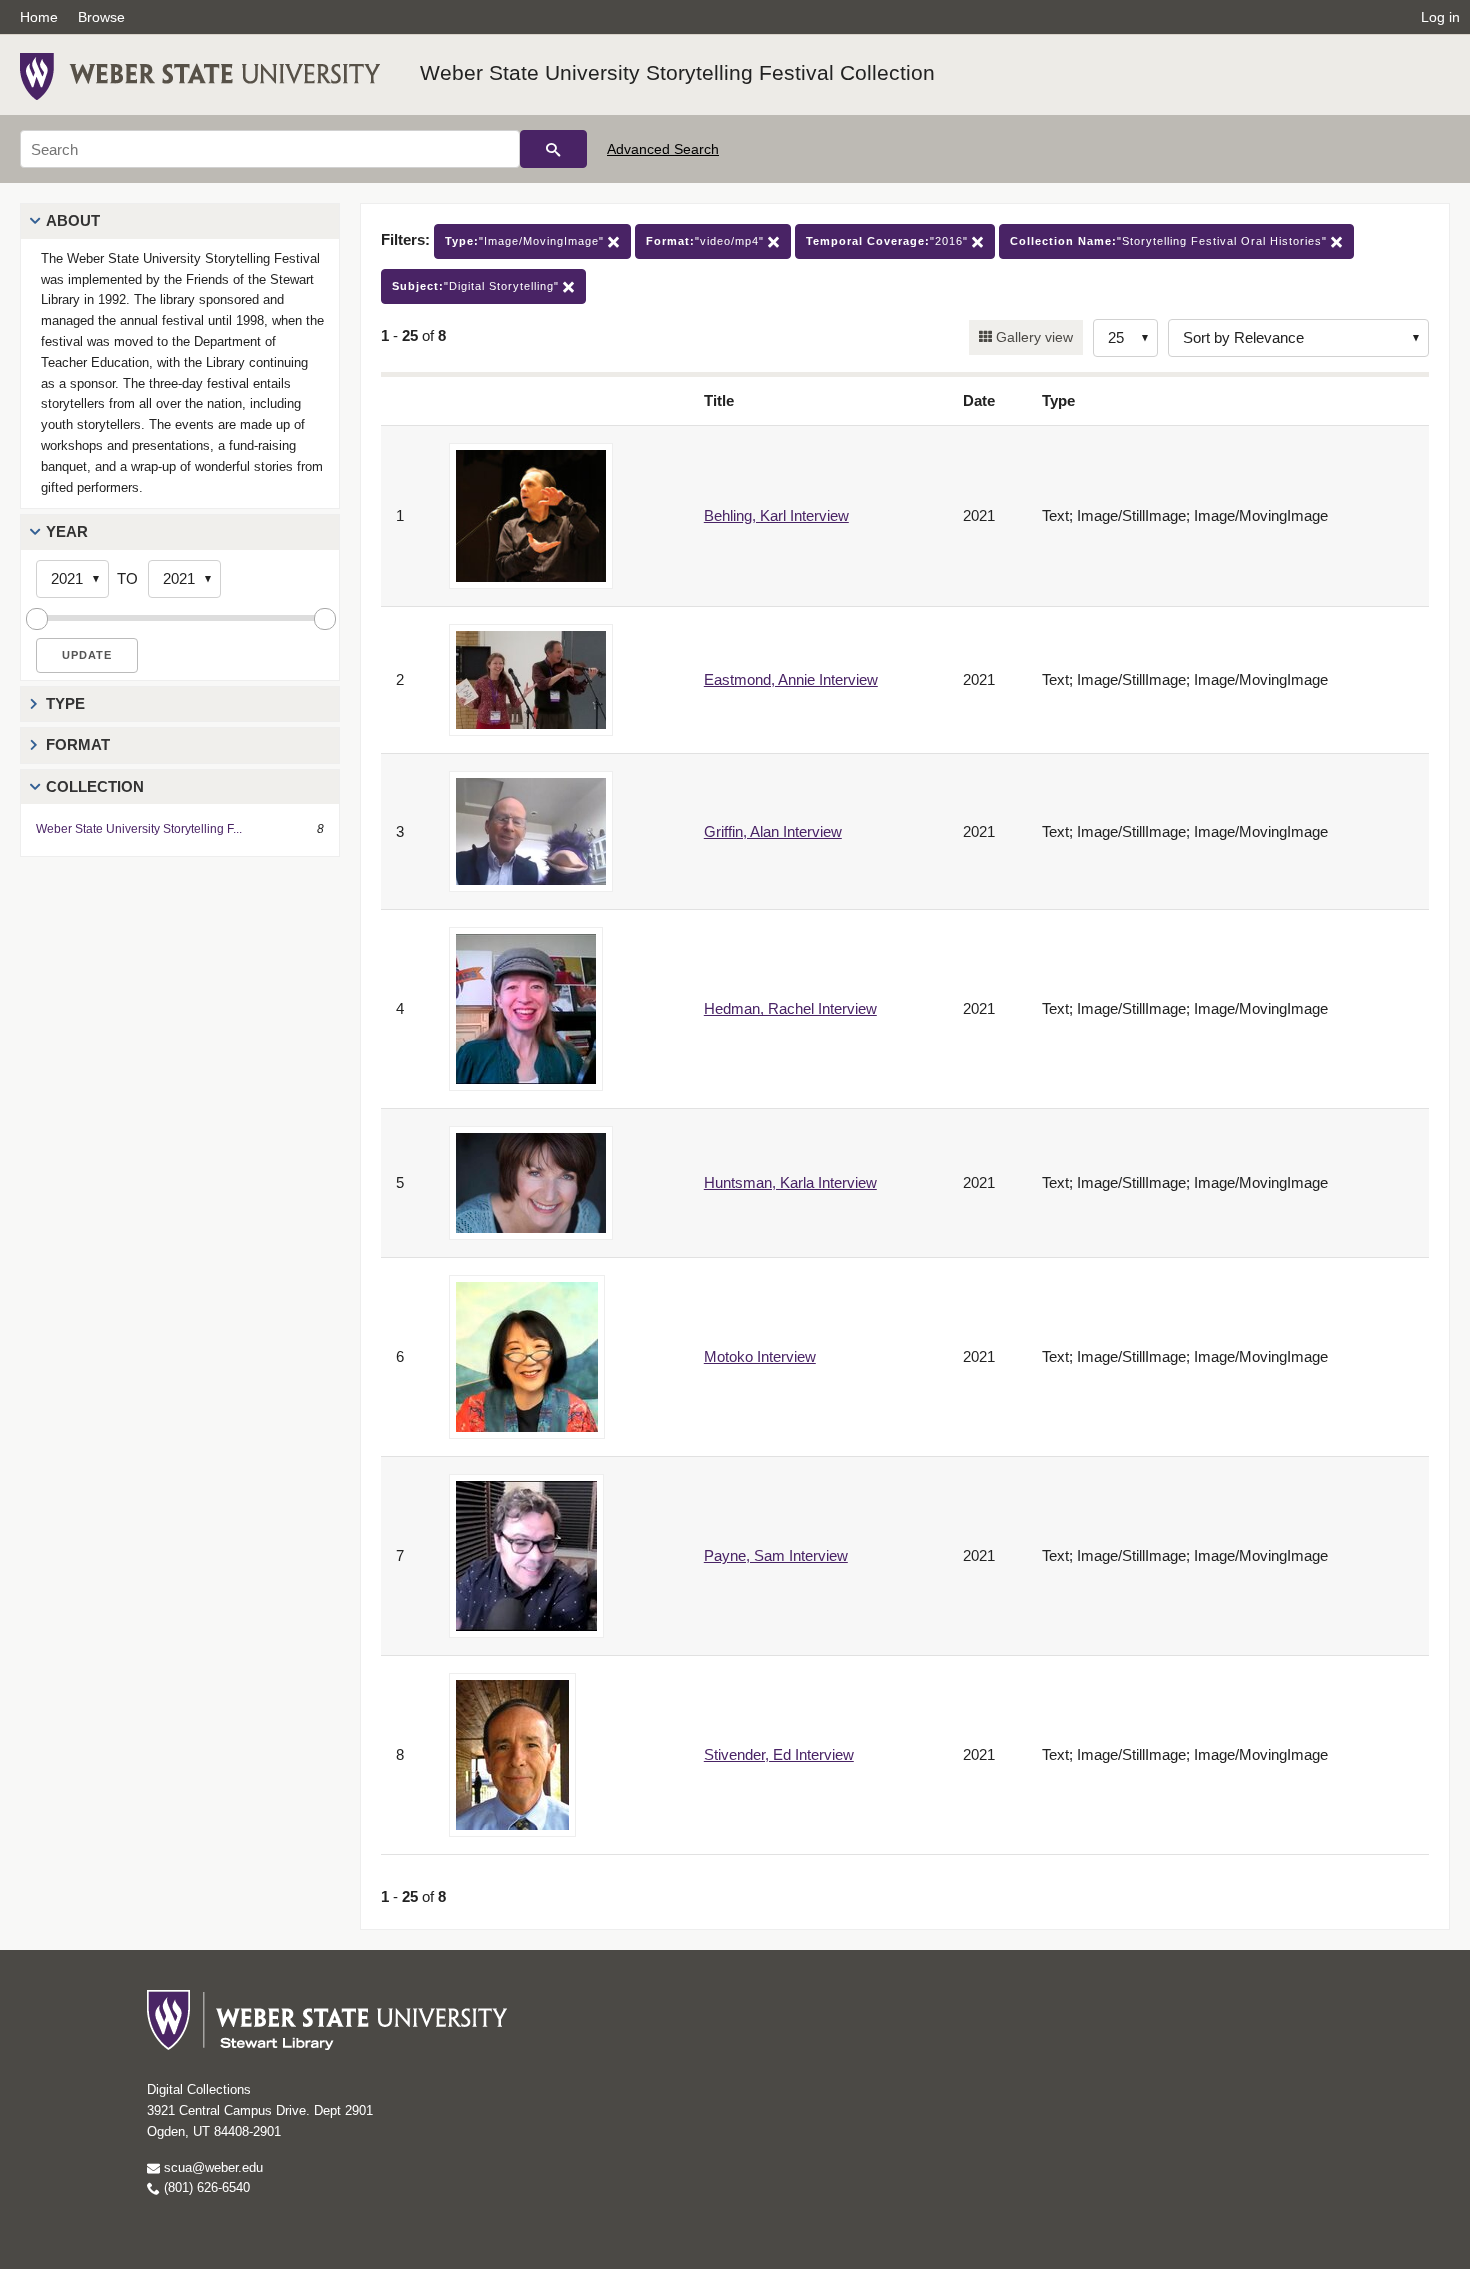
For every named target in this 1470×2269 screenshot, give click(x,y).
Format (78, 744)
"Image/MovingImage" (526, 241)
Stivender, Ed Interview (779, 1754)
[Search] (553, 149)
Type (65, 703)
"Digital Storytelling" (477, 286)
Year (67, 531)
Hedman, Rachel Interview (790, 1008)
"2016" (889, 241)
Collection (95, 786)
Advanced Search (663, 149)
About (73, 220)
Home (39, 17)
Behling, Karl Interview (776, 515)
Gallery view (1032, 337)
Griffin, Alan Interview (773, 831)
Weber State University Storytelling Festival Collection (677, 72)
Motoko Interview (760, 1356)
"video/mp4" (707, 241)
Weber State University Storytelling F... (139, 829)
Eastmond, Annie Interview (791, 679)
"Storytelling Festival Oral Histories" (1170, 241)
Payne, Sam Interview (776, 1555)
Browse (101, 17)
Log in (1440, 17)
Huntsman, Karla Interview (790, 1182)
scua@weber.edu (211, 2167)
